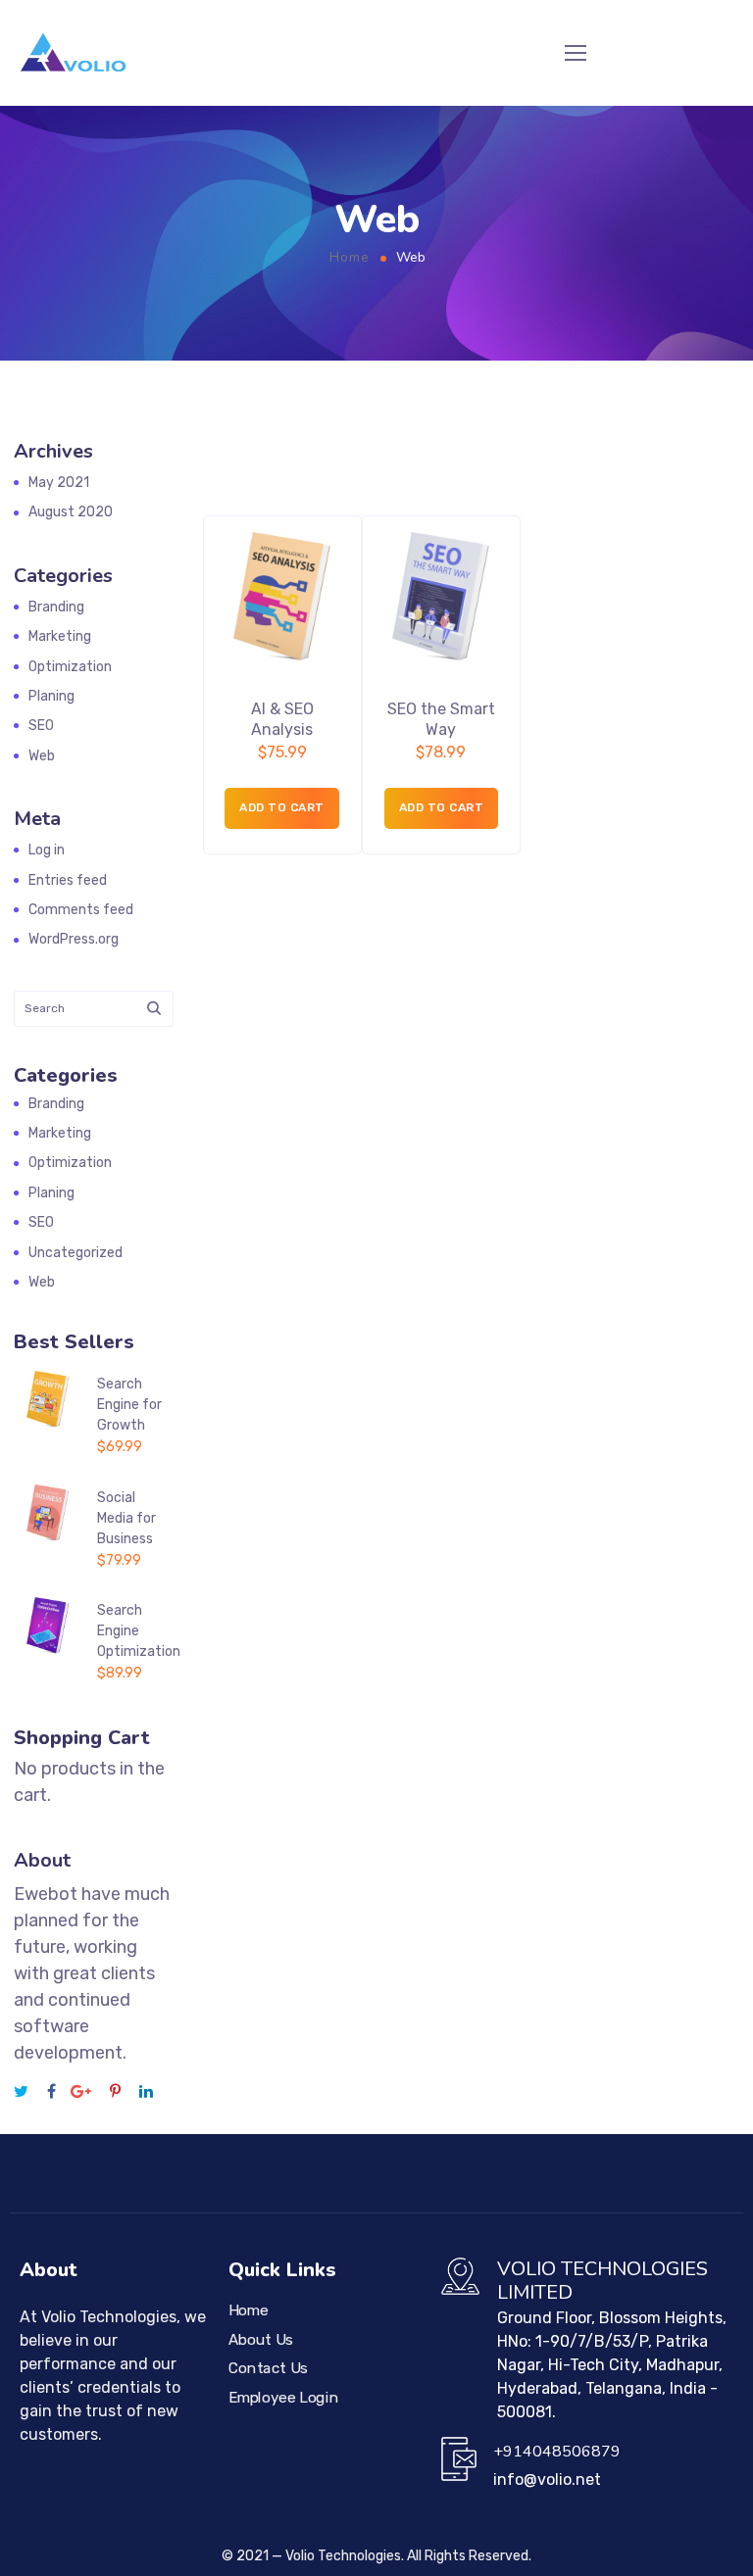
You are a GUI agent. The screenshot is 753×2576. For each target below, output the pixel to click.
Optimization (70, 667)
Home (350, 257)
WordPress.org (74, 939)
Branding (56, 607)
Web (42, 756)
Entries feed (68, 880)
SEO (41, 726)
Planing (51, 696)
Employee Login (283, 2398)
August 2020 (71, 512)
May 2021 (59, 483)
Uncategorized (75, 1253)
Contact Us (268, 2368)
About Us (261, 2340)
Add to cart (282, 807)
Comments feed (81, 910)
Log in (47, 850)
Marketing (60, 636)
